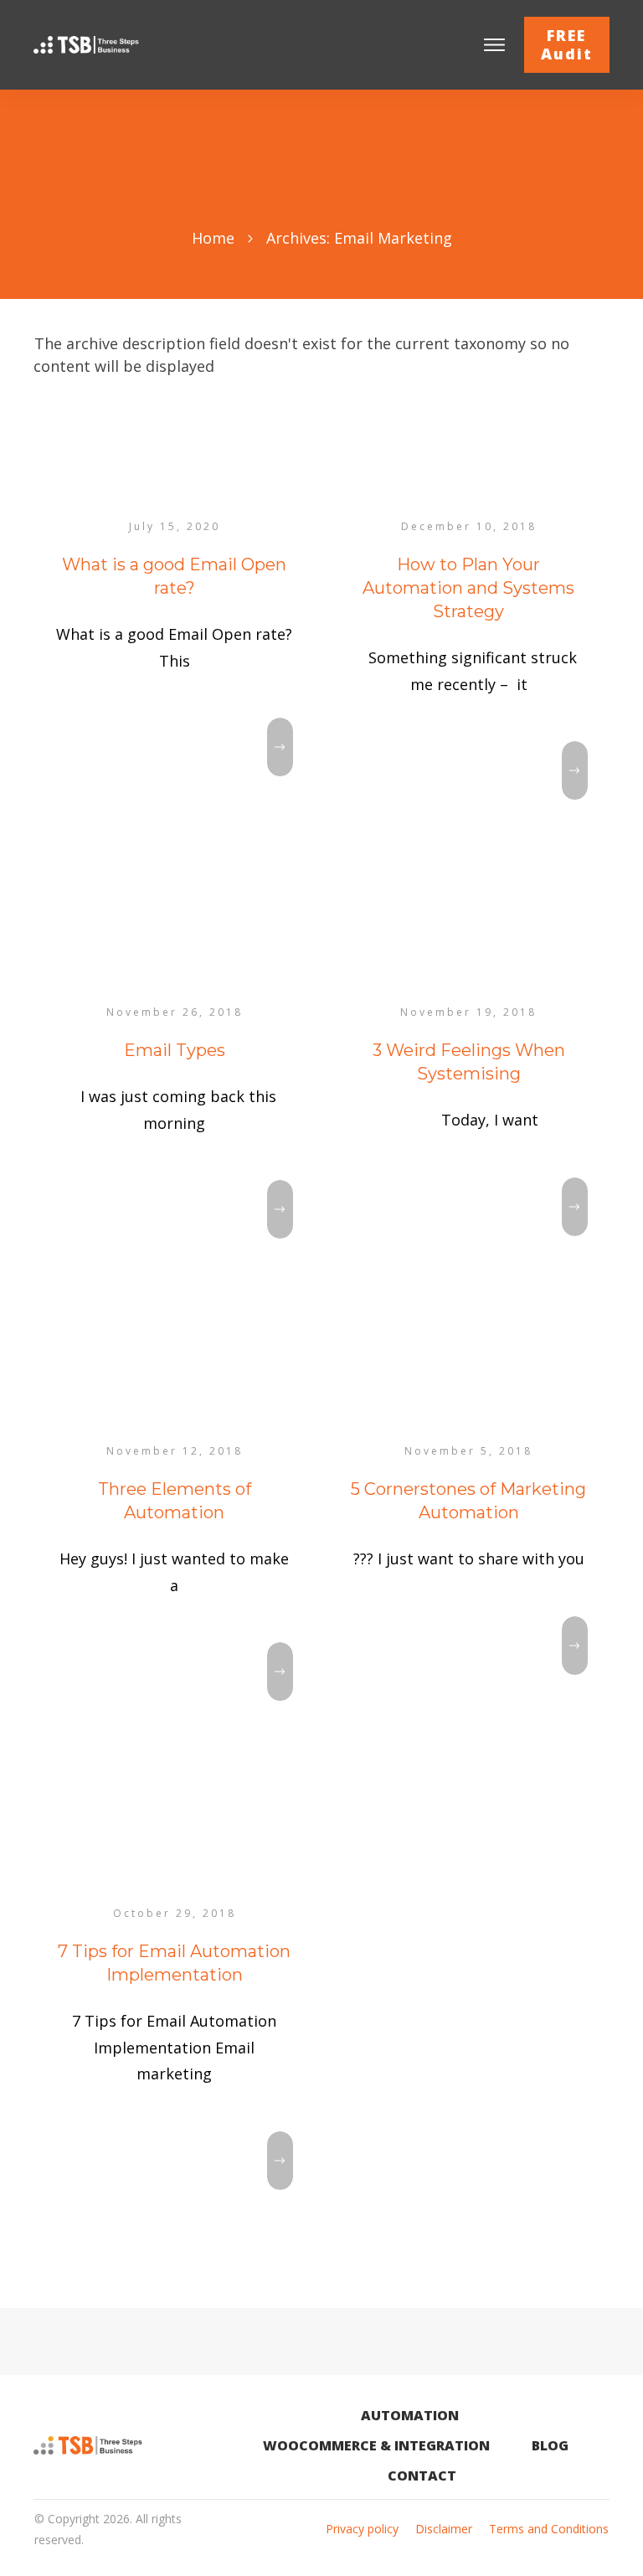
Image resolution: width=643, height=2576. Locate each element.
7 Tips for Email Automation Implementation (175, 2011)
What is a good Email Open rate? (175, 623)
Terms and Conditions (549, 2529)
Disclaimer (444, 2529)
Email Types (175, 1085)
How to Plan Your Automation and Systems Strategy (469, 623)
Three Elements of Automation (175, 1535)
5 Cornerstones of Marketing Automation (469, 1535)
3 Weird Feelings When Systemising (469, 1085)
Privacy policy (362, 2529)
